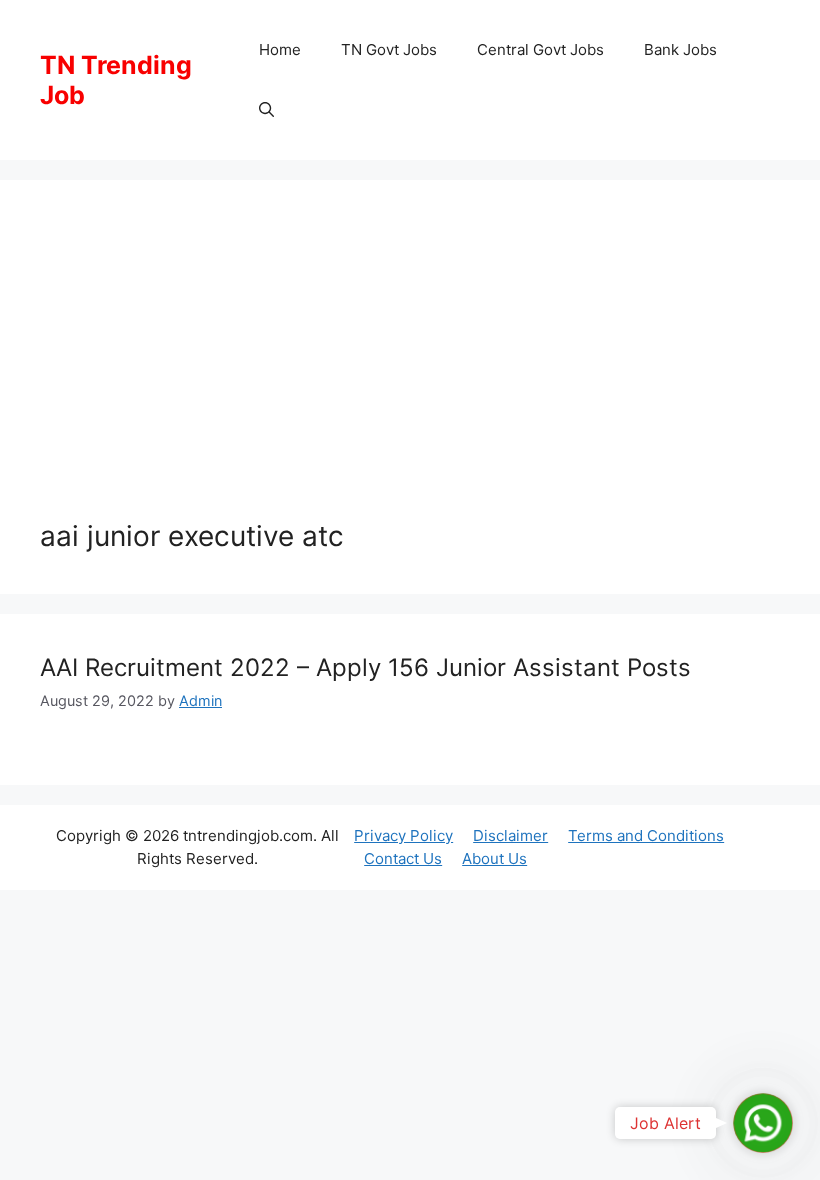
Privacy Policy (403, 835)
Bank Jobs (680, 49)
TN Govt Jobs (389, 49)
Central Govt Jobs (540, 49)
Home (280, 49)
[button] (266, 110)
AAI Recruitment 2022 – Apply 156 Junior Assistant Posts (365, 667)
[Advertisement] (410, 370)
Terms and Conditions (646, 835)
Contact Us (403, 858)
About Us (494, 858)
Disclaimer (510, 835)
